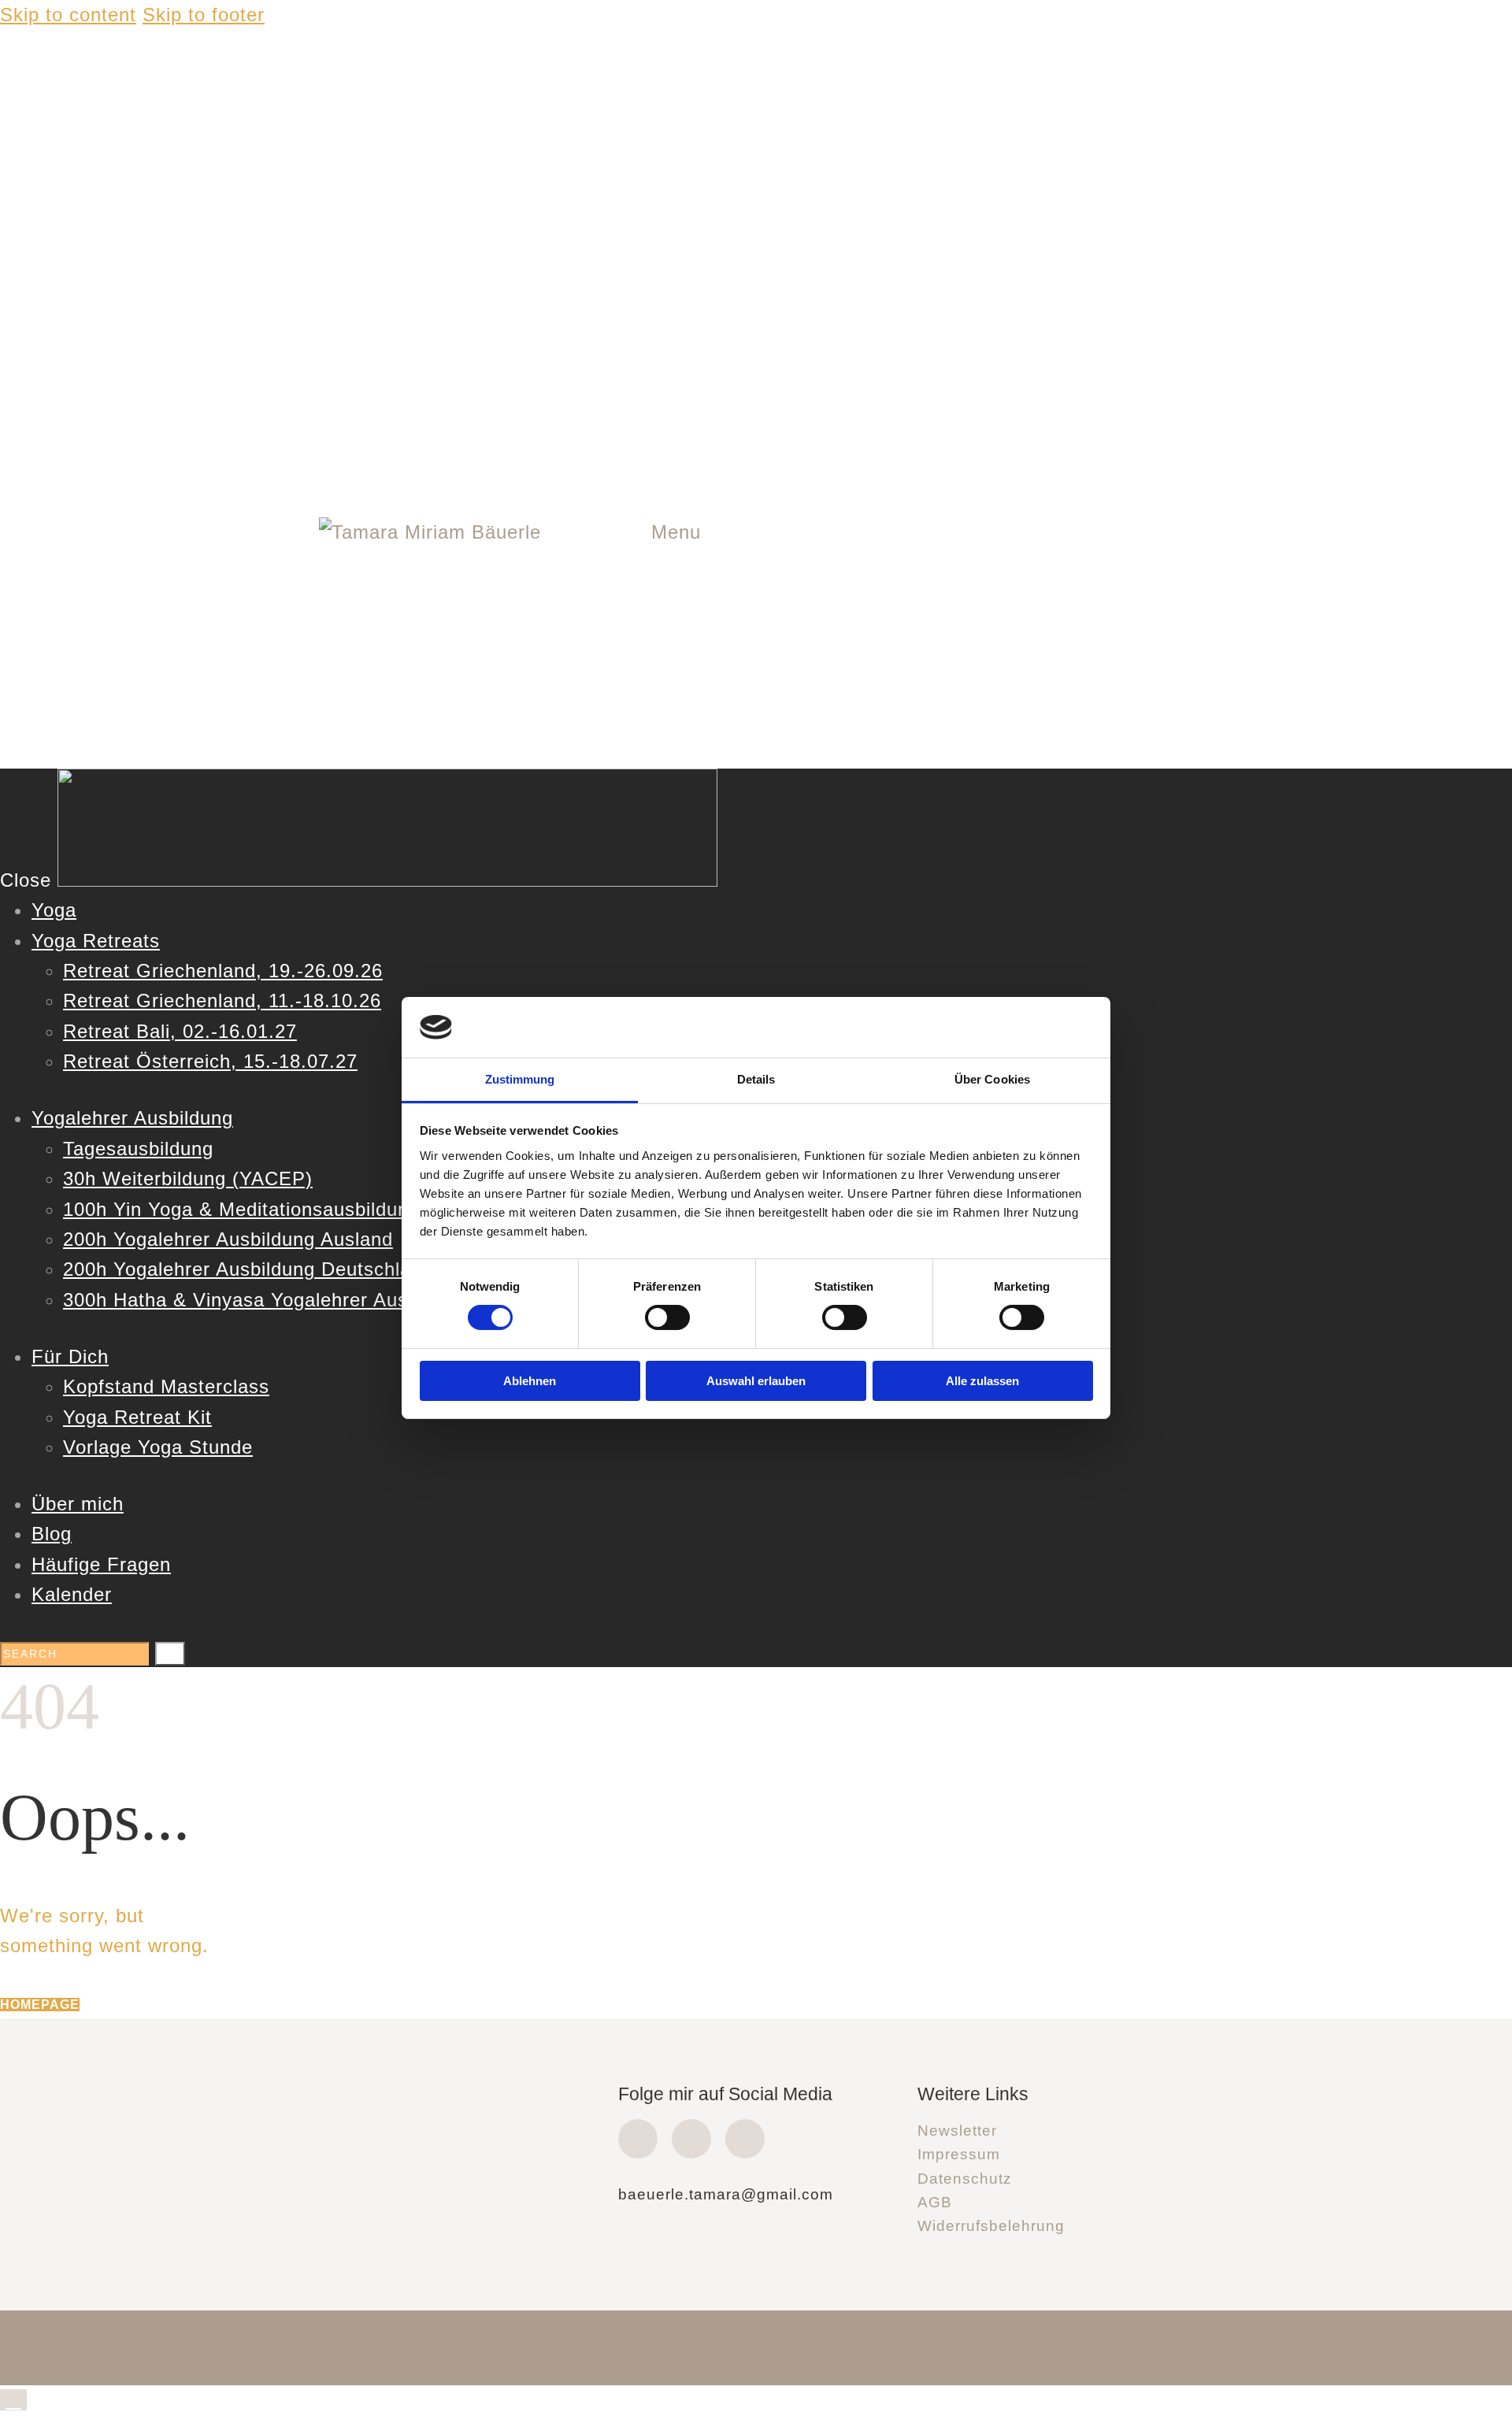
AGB (935, 2202)
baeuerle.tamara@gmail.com (726, 2194)
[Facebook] (638, 2139)
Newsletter (957, 2131)
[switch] (667, 1317)
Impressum (959, 2154)
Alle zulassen (982, 1381)
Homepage (40, 2005)
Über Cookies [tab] (992, 1079)
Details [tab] (756, 1079)
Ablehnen (530, 1381)
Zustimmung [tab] (520, 1079)
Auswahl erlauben (756, 1381)
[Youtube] (745, 2139)
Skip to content (68, 15)
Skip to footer (204, 15)
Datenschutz (965, 2179)
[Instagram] (691, 2139)
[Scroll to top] (13, 2400)
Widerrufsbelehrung (991, 2226)
